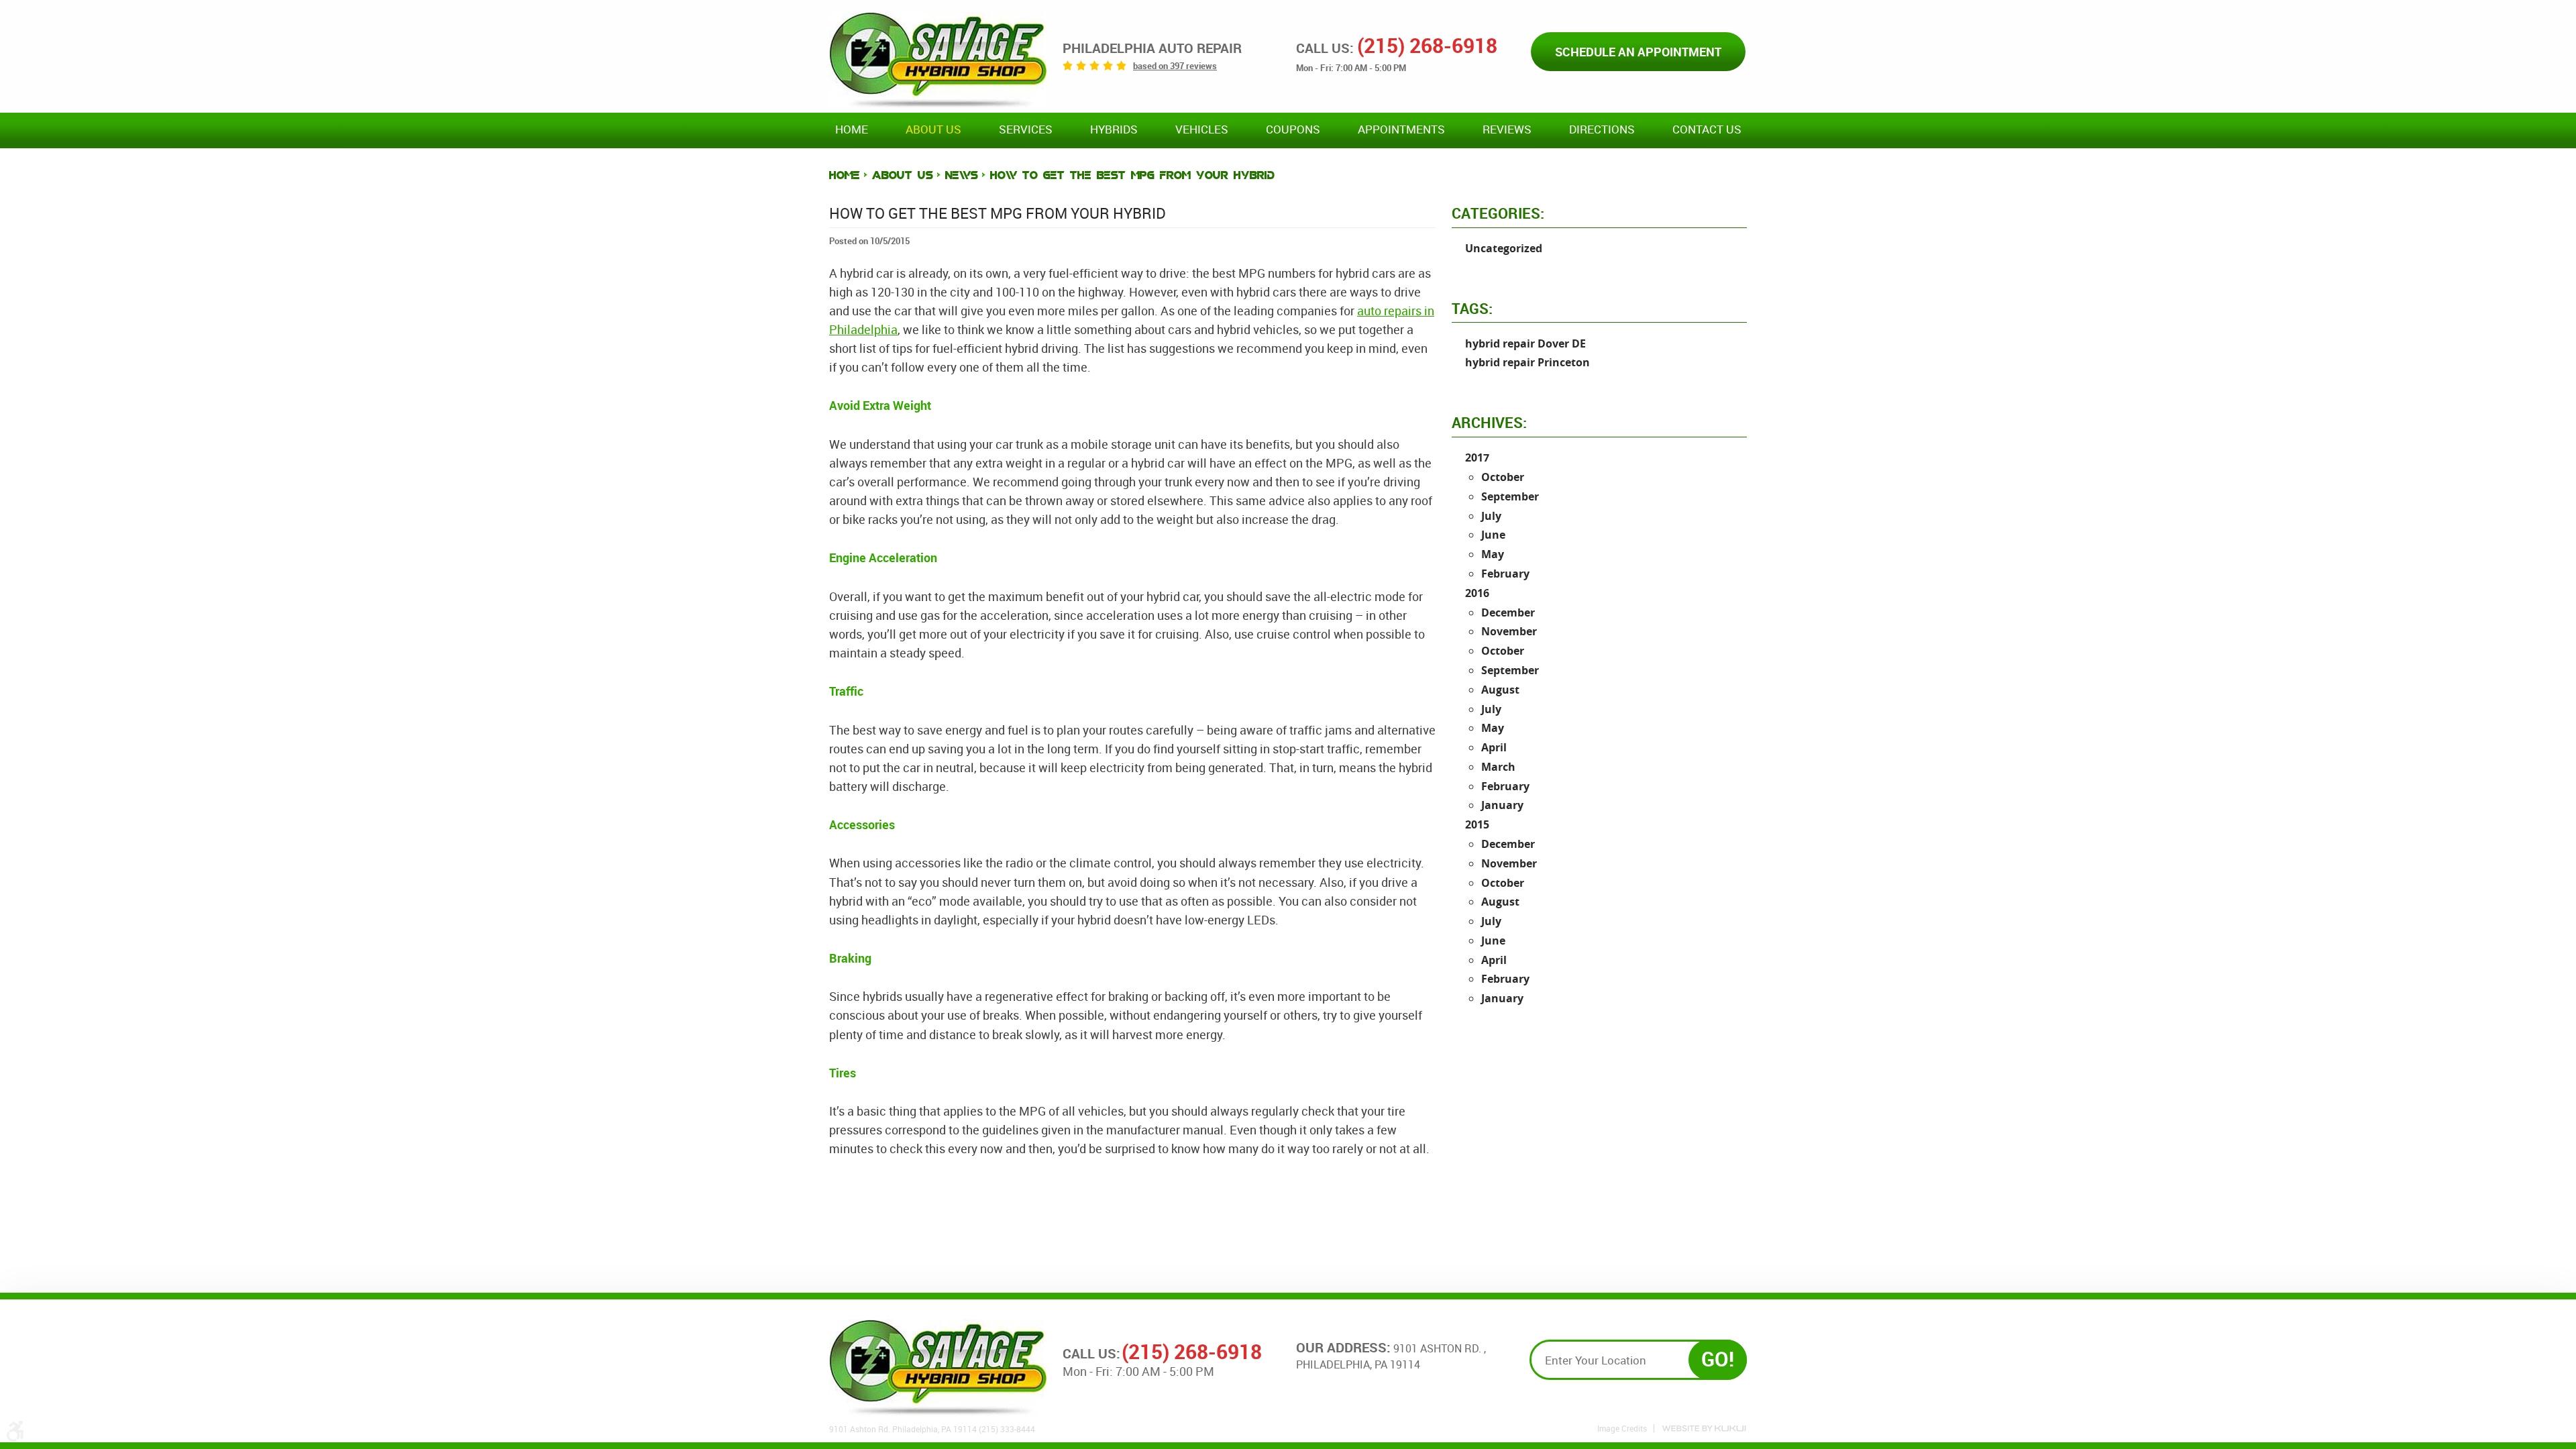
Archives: (1489, 422)
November (1509, 631)
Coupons (1293, 129)
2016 (1477, 593)
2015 (1477, 824)
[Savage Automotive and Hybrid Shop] (938, 60)
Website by (1704, 1429)
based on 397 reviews (1175, 66)
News (962, 175)
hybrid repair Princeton (1527, 362)
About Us (933, 129)
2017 (1477, 458)
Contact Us (1707, 129)
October (1503, 477)
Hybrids (1114, 129)
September (1510, 496)
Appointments (1401, 129)
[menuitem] (852, 130)
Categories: (1498, 213)
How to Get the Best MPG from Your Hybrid (1132, 175)
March (1498, 767)
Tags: (1472, 308)
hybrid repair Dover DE (1525, 343)
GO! (1718, 1359)
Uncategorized (1504, 248)
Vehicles (1202, 129)
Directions (1602, 129)
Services (1026, 129)
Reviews (1507, 129)
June (1493, 535)
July (1491, 516)
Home (852, 129)
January (1502, 805)
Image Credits (1622, 1428)
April (1494, 747)
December (1508, 612)
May (1493, 554)
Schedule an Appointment (1638, 52)
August (1500, 690)
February (1505, 574)
